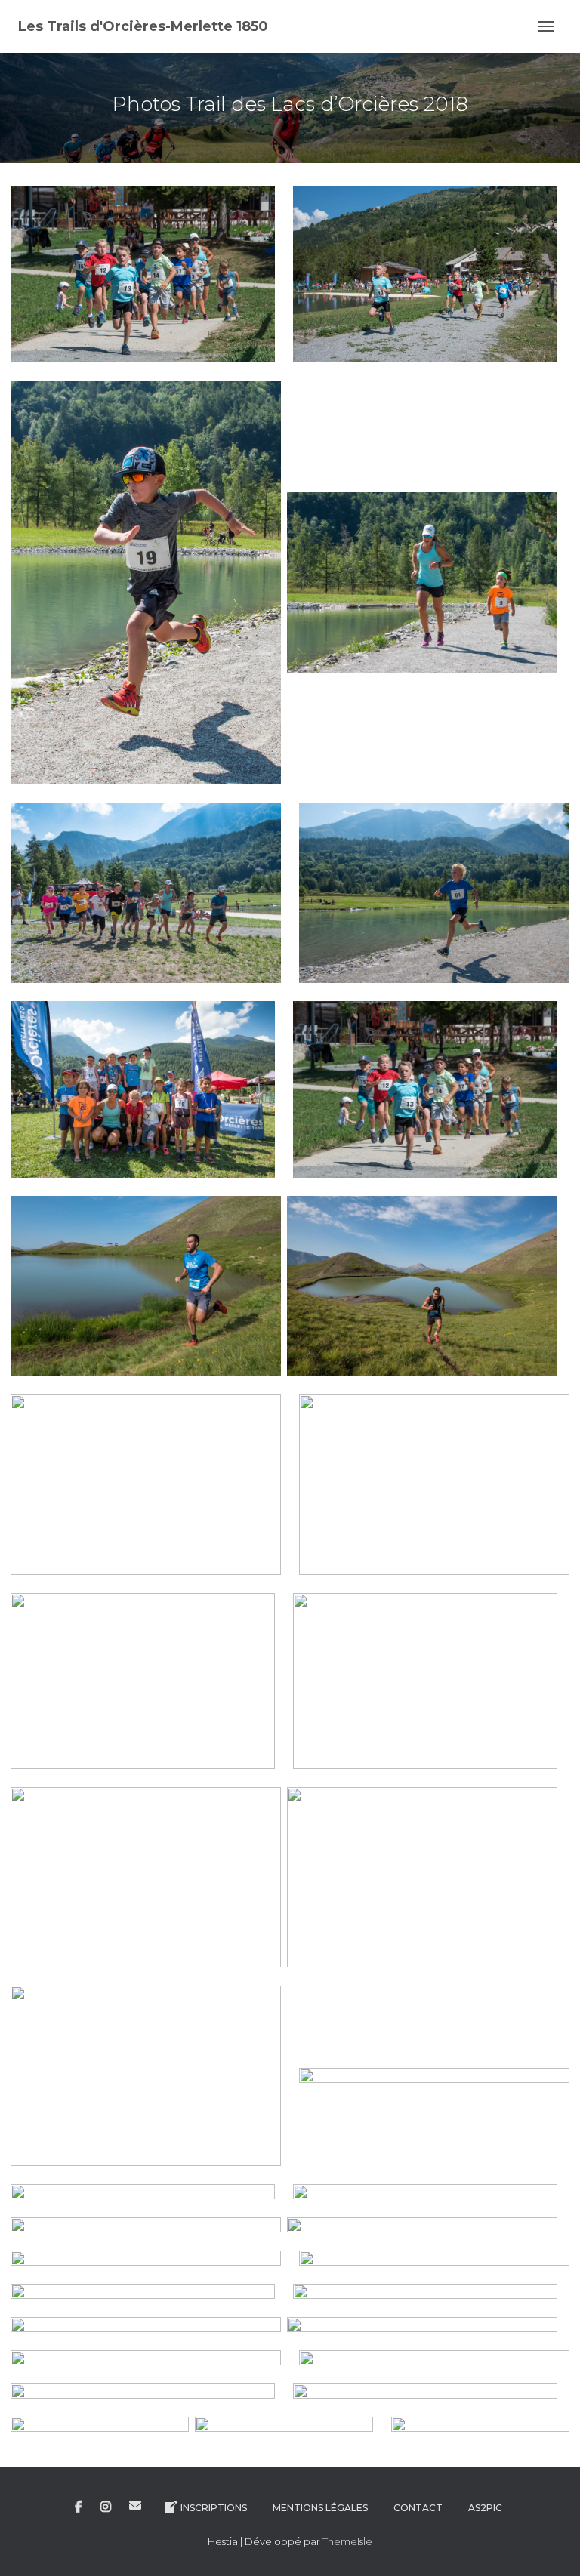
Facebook (79, 2507)
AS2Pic (485, 2508)
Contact (418, 2508)
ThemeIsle (347, 2541)
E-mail (135, 2505)
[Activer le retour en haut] (550, 2546)
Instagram (106, 2507)
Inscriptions (214, 2508)
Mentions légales (320, 2508)
